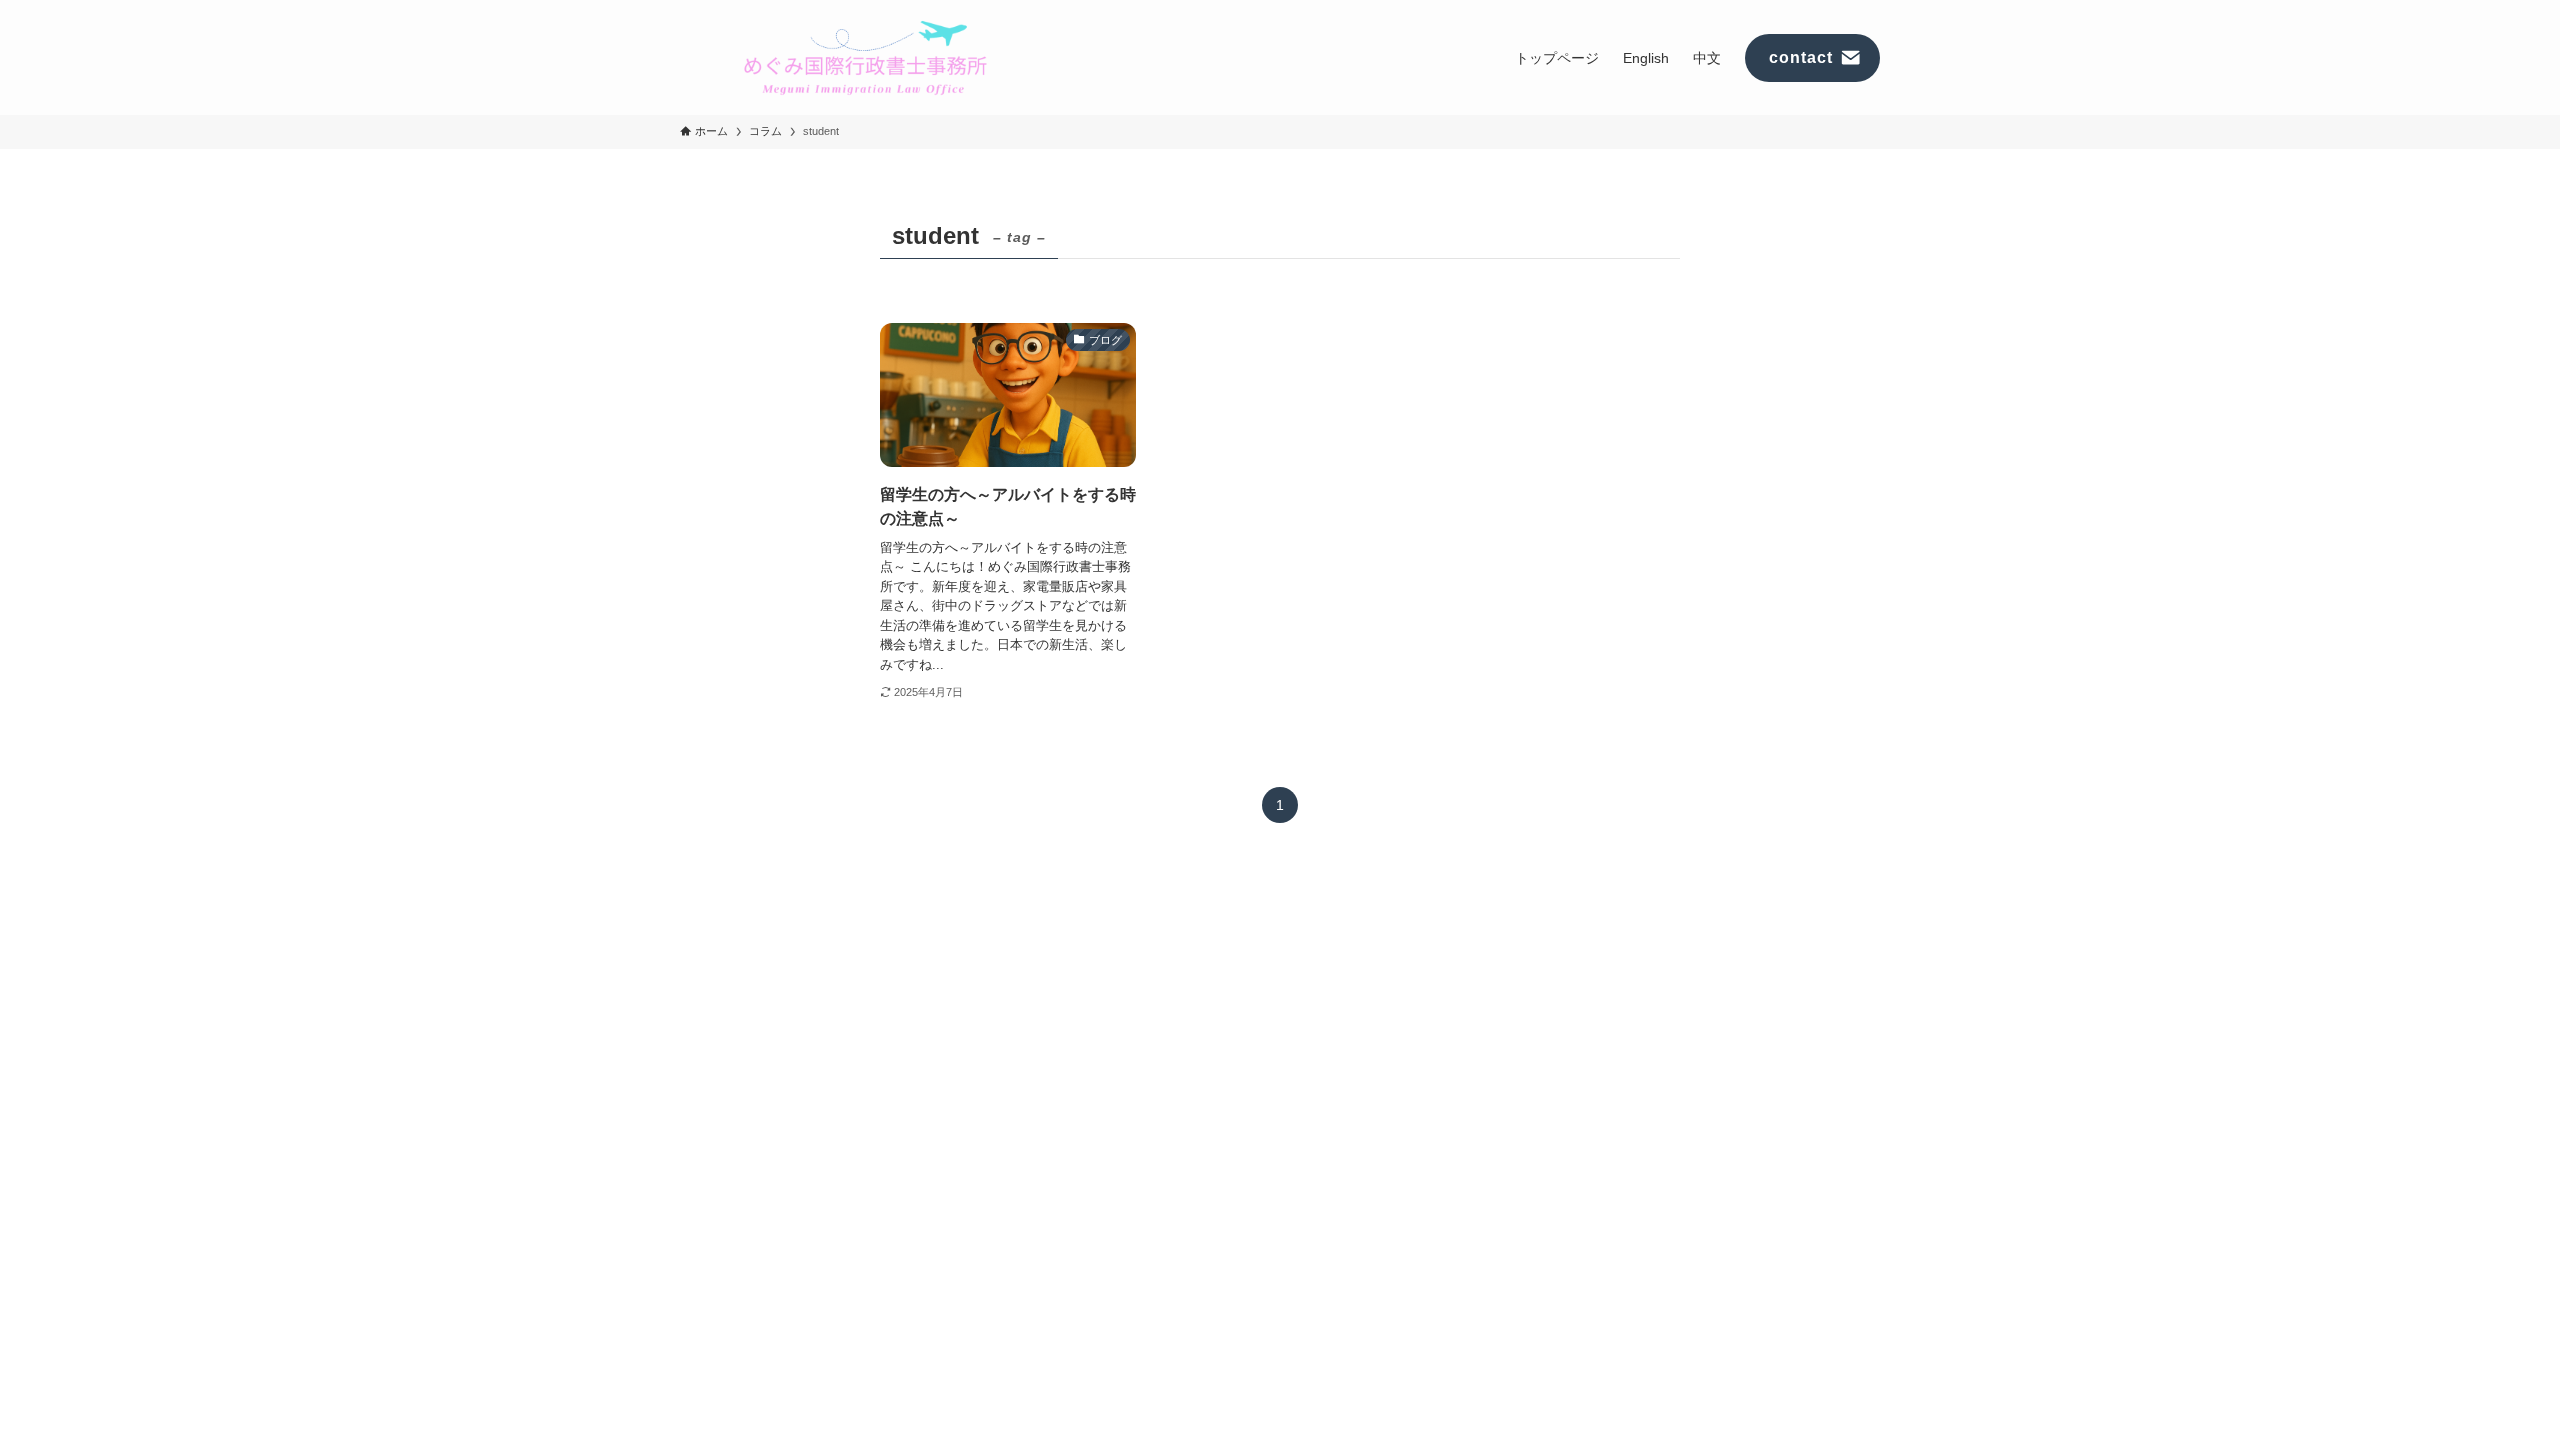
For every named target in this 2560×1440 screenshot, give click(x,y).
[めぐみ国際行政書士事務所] (865, 57)
